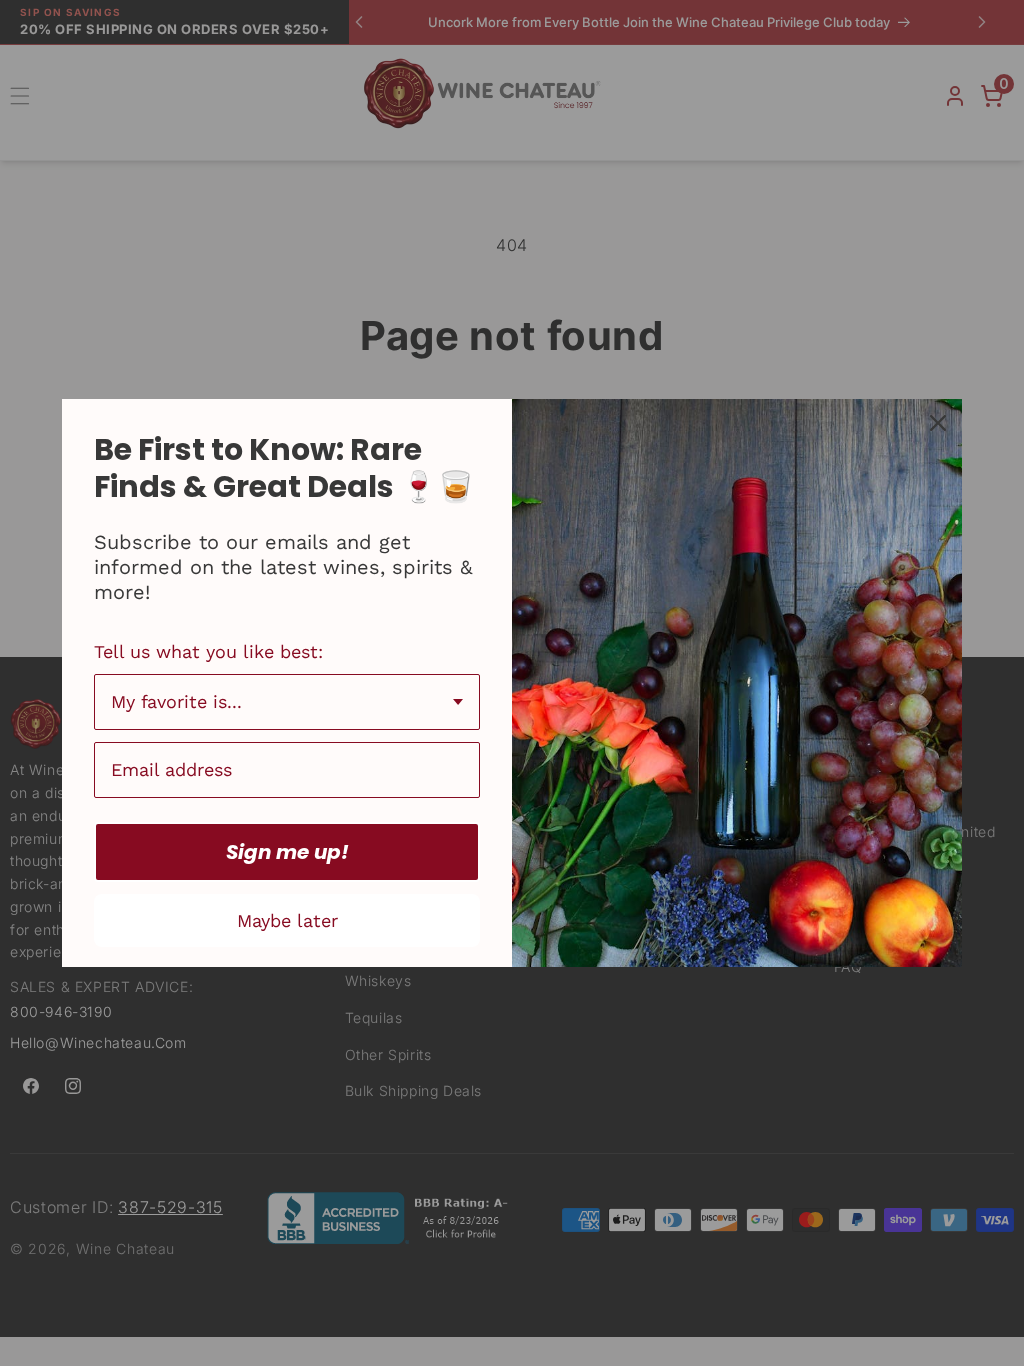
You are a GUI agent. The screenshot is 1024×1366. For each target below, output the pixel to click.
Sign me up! (287, 852)
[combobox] (287, 702)
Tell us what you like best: (208, 651)
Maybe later (287, 920)
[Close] (938, 423)
